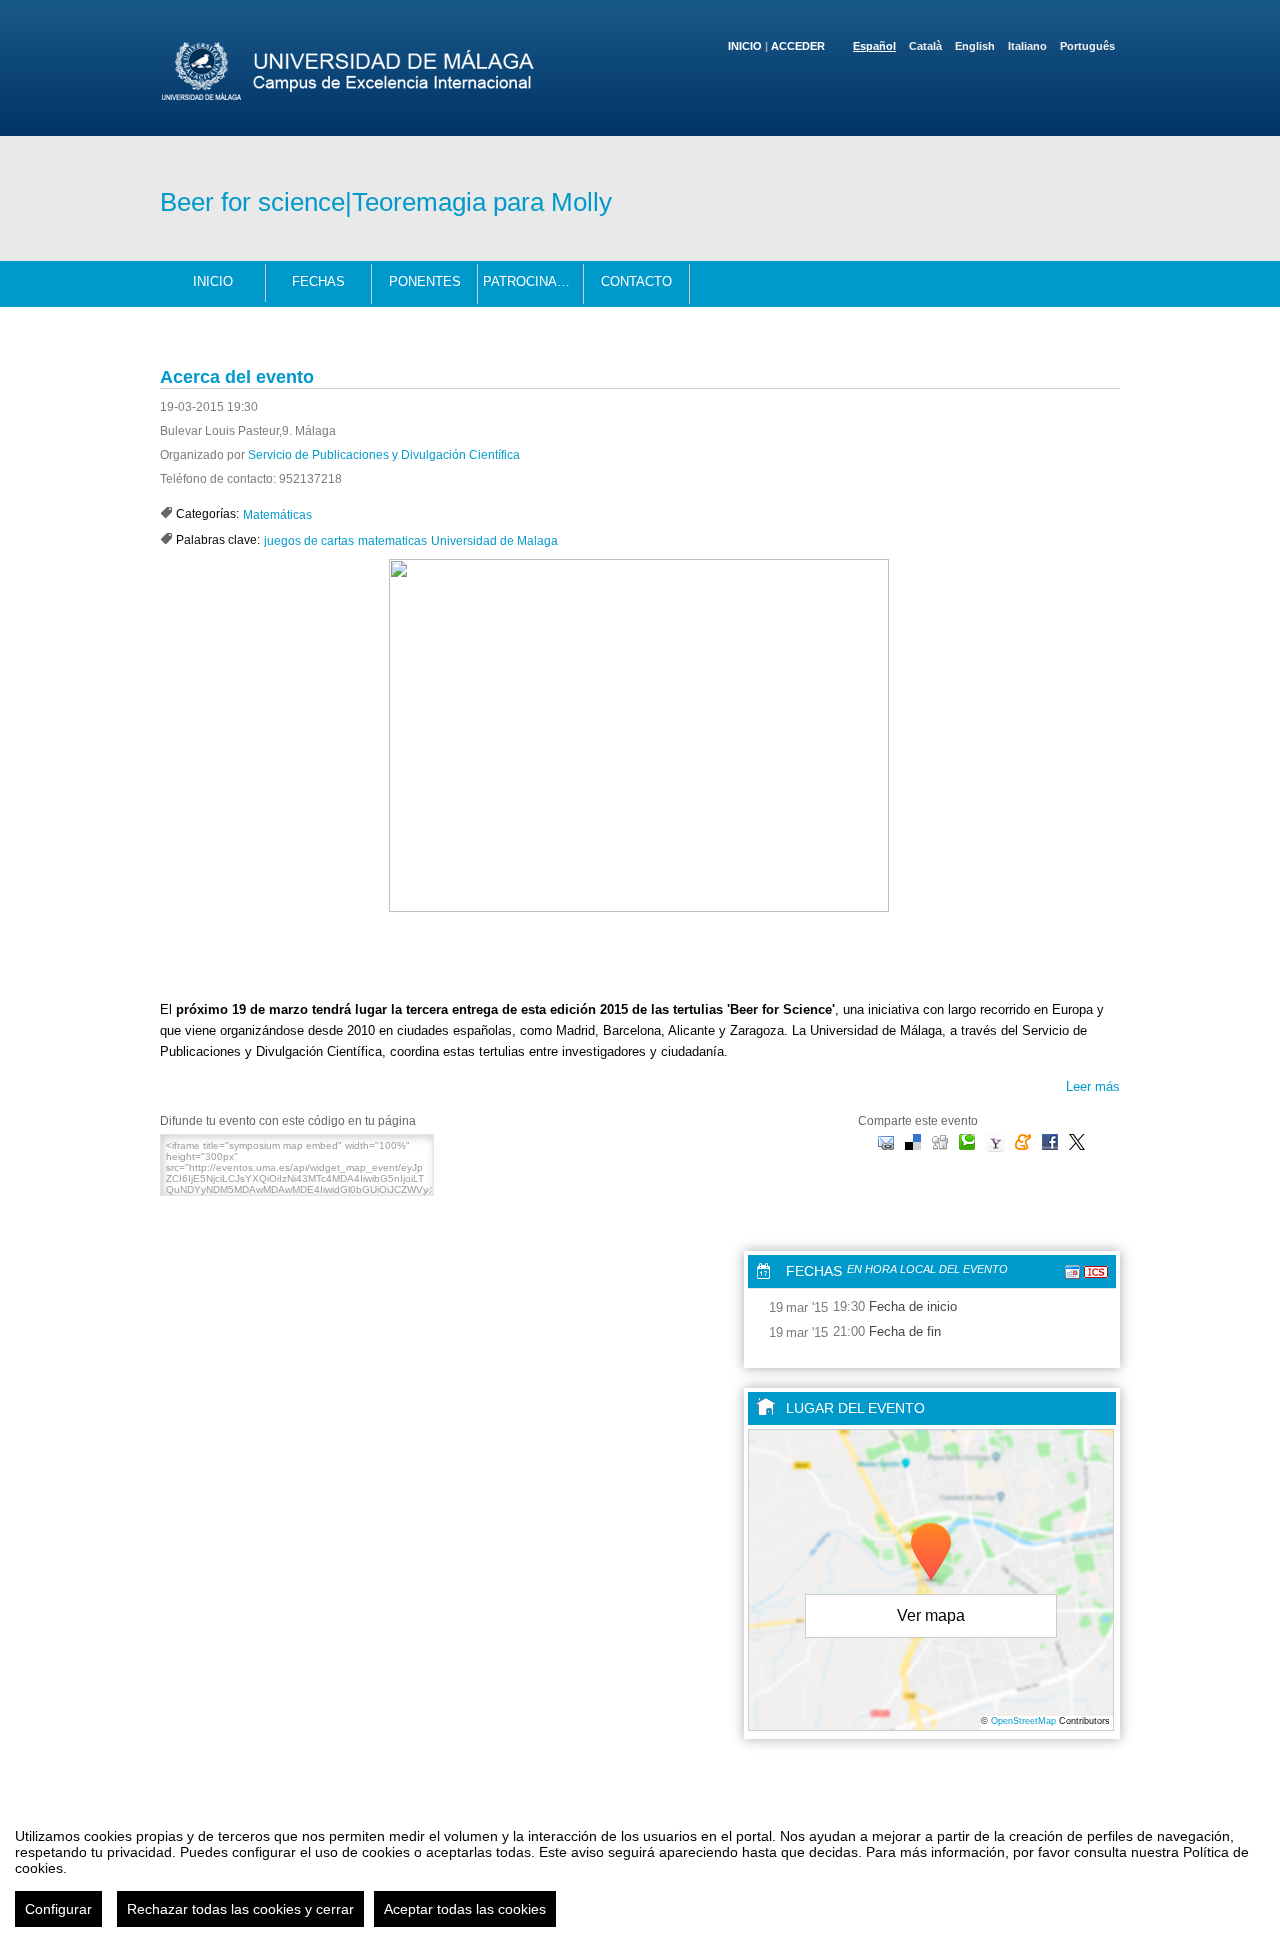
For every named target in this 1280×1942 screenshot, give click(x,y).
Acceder (798, 46)
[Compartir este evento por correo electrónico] (886, 1141)
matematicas (392, 541)
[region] (640, 1870)
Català (925, 46)
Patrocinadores (533, 281)
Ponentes (425, 281)
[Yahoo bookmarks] (995, 1143)
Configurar (58, 1909)
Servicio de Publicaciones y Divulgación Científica (384, 455)
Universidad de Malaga (494, 541)
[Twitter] (1077, 1141)
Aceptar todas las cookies (465, 1909)
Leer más (1093, 1086)
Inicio (745, 46)
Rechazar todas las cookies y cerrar (240, 1909)
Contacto (636, 281)
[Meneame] (1023, 1141)
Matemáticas (277, 515)
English (975, 46)
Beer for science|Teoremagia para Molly (386, 202)
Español (874, 46)
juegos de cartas (309, 541)
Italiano (1027, 46)
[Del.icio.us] (913, 1141)
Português (1087, 46)
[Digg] (940, 1141)
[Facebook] (1050, 1141)
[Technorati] (967, 1141)
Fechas (318, 281)
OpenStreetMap (1023, 1721)
